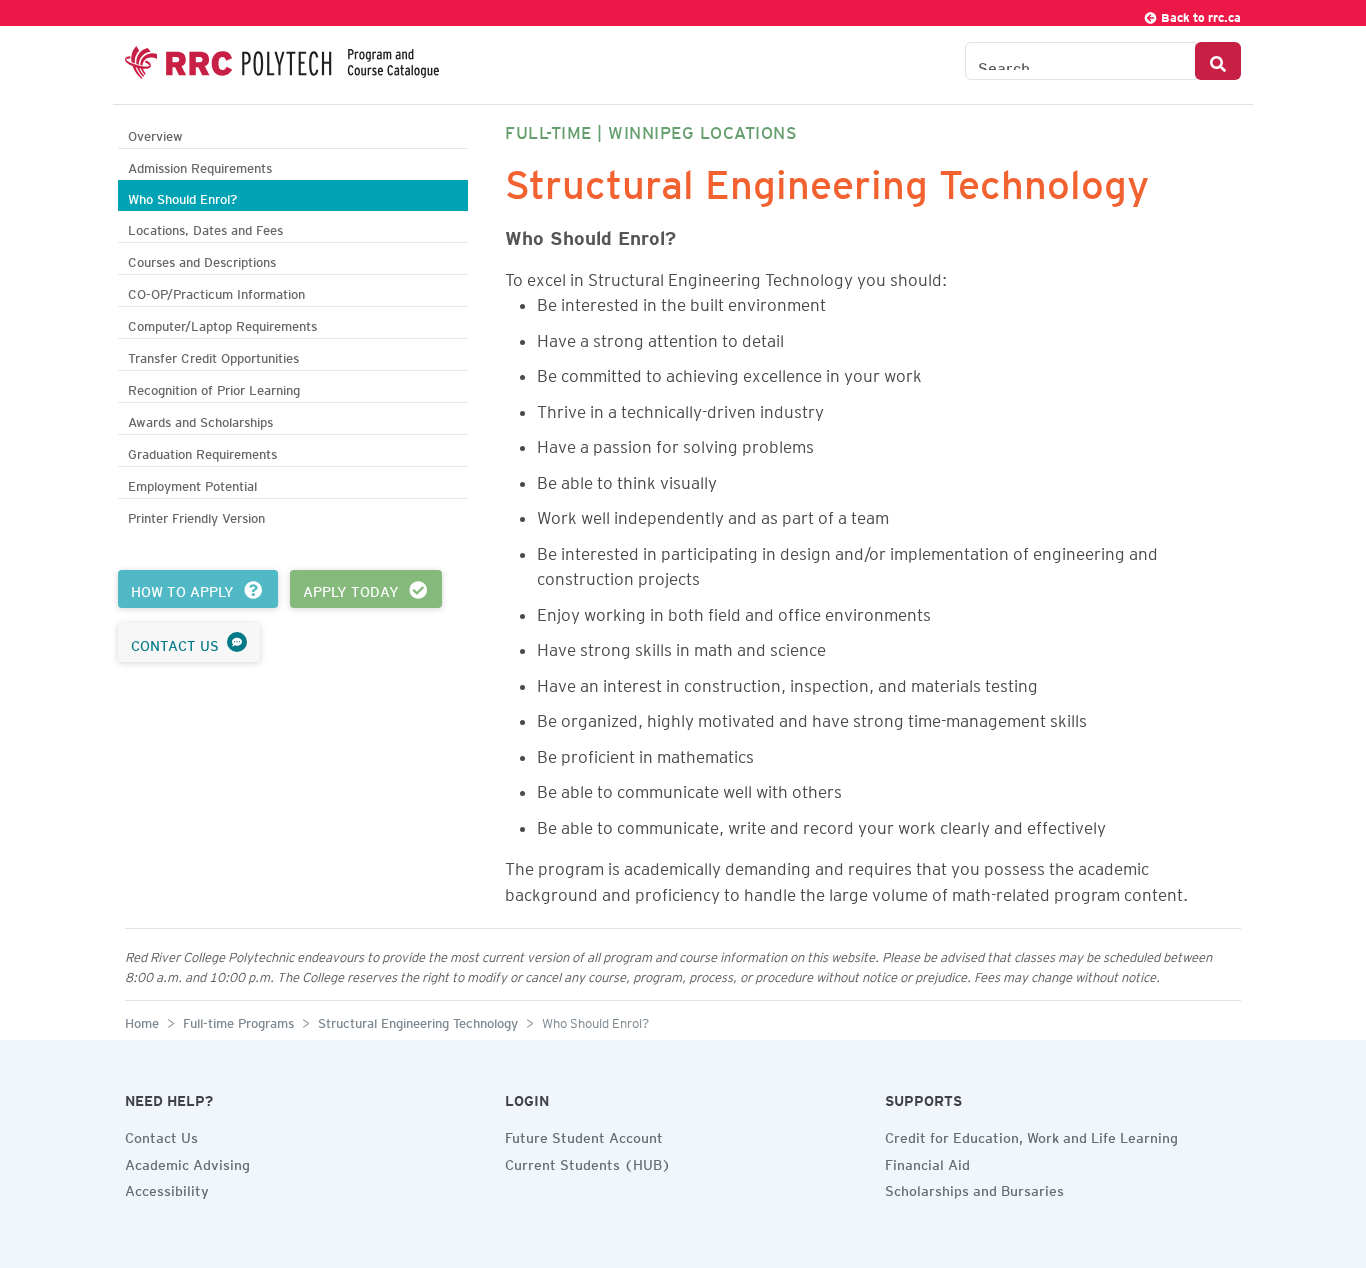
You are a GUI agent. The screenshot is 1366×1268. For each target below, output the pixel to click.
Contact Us (161, 1135)
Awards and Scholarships (200, 419)
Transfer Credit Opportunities (213, 355)
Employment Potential (192, 483)
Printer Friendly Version (196, 515)
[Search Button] (1218, 61)
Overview (155, 133)
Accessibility (167, 1188)
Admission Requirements (200, 165)
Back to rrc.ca (1199, 14)
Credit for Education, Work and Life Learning (1031, 1135)
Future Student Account (584, 1135)
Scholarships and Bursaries (974, 1188)
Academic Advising (187, 1162)
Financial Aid (927, 1162)
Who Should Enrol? (182, 196)
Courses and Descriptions (202, 259)
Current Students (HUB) (588, 1162)
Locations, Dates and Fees (205, 227)
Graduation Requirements (202, 451)
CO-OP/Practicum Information (216, 291)
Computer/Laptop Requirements (222, 323)
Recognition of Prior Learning (214, 387)
